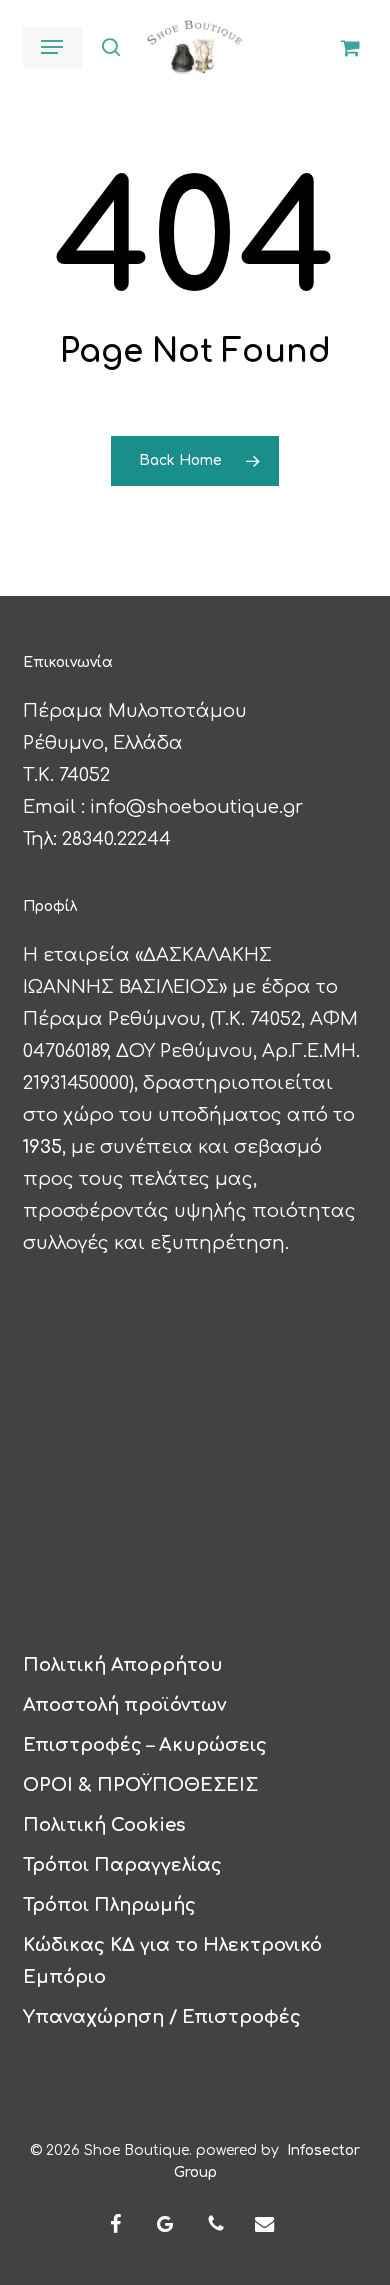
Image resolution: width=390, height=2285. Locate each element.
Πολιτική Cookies (104, 1825)
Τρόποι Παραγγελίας (122, 1865)
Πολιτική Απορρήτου (123, 1665)
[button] (52, 47)
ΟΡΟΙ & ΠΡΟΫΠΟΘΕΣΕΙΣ (140, 1785)
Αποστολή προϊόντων (124, 1705)
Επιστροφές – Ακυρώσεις (145, 1745)
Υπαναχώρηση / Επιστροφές (162, 2017)
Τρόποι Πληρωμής (109, 1905)
